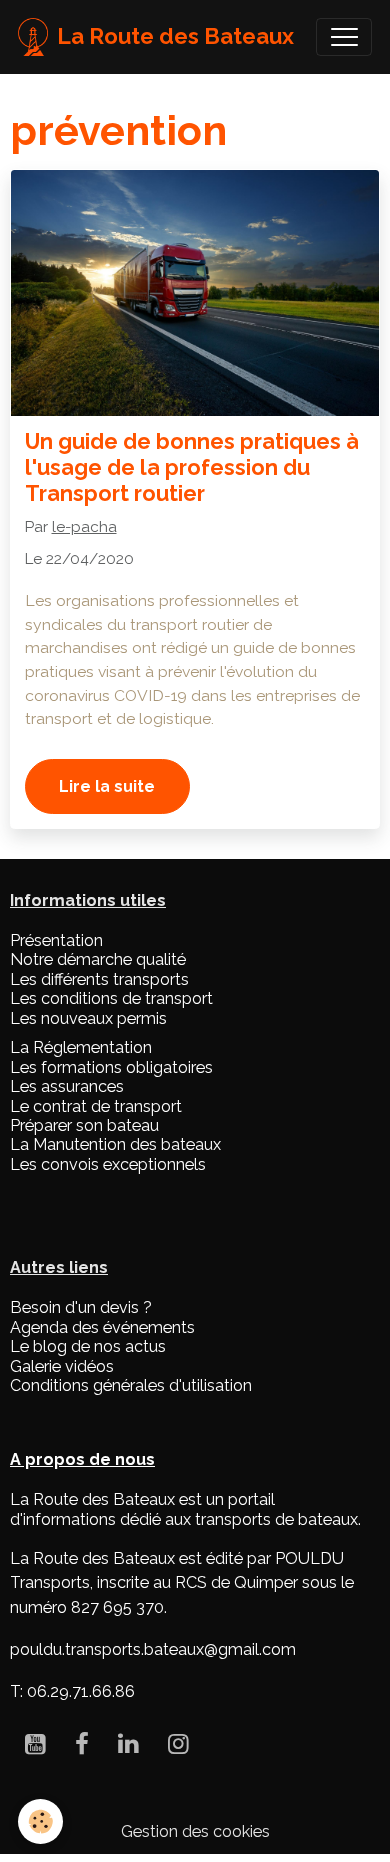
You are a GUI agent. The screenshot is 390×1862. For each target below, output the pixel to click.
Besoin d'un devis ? (81, 1307)
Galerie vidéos (62, 1366)
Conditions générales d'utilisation (131, 1385)
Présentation (56, 940)
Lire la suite (107, 786)
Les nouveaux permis (88, 1018)
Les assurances (67, 1086)
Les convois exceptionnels (108, 1164)
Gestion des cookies (195, 1831)
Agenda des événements (102, 1327)
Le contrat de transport (96, 1106)
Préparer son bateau (84, 1125)
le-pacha (84, 527)
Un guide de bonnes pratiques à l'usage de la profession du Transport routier (192, 467)
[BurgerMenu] (344, 37)
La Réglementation (81, 1047)
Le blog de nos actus (88, 1346)
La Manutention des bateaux (115, 1144)
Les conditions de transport (111, 998)
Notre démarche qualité (98, 959)
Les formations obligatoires (111, 1067)
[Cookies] (40, 1821)
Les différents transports (99, 979)
